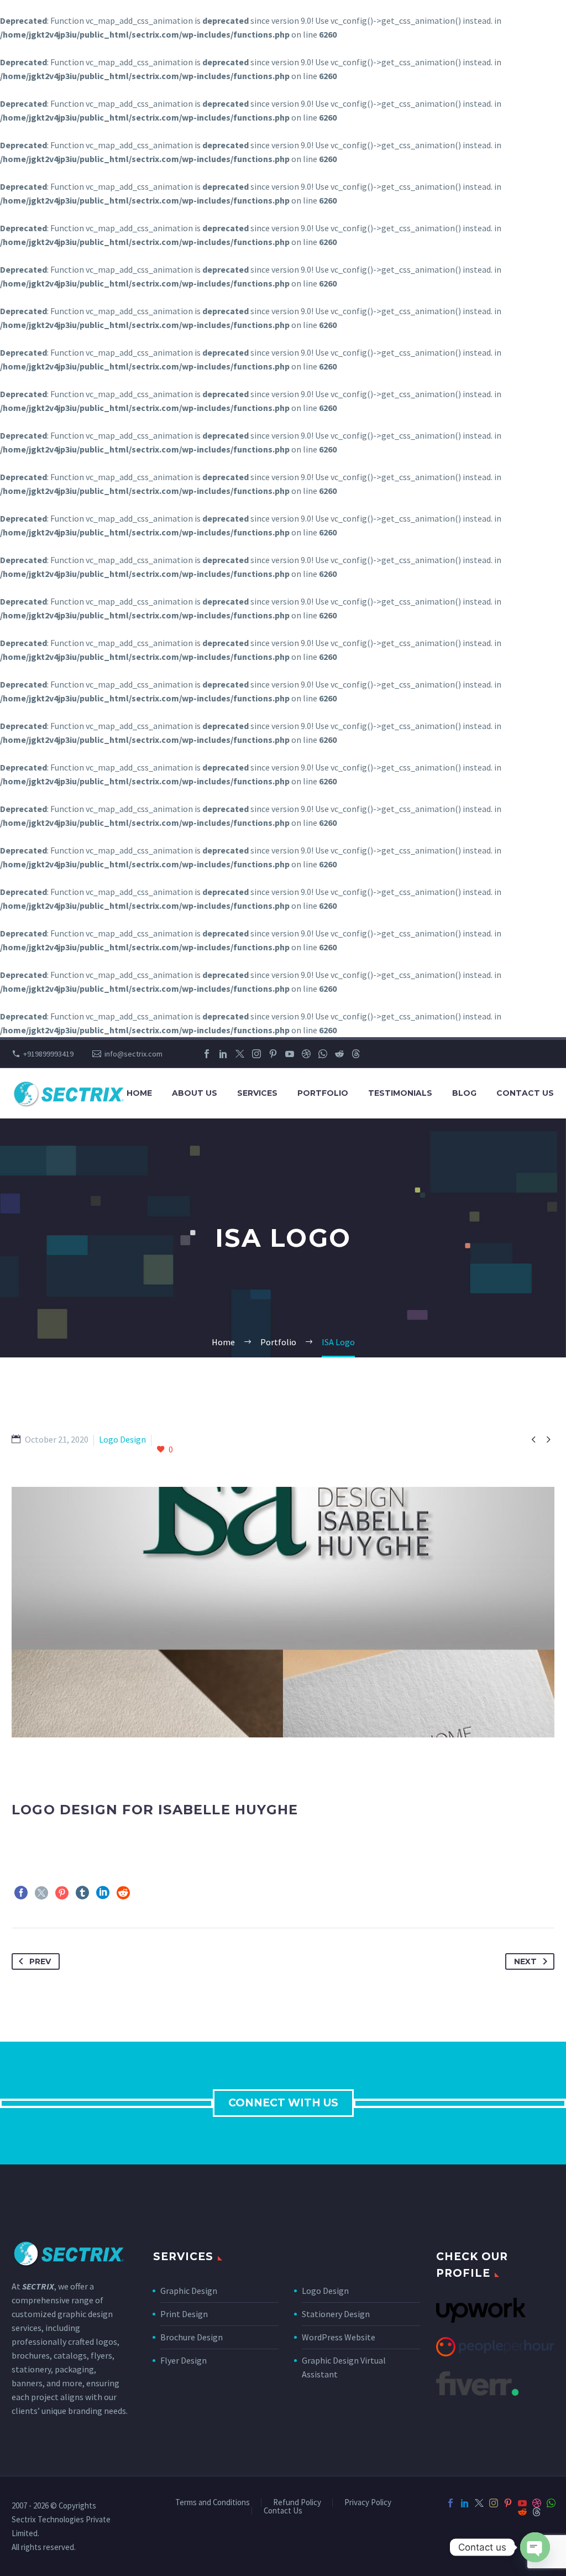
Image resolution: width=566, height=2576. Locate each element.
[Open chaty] (535, 2547)
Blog (464, 1093)
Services (257, 1093)
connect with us (283, 2103)
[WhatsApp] (323, 1054)
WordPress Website (339, 2337)
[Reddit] (339, 1054)
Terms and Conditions (213, 2503)
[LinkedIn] (223, 1054)
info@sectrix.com (133, 1054)
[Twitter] (240, 1054)
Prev (40, 1961)
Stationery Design (336, 2314)
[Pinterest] (273, 1054)
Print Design (184, 2314)
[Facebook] (207, 1054)
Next (525, 1961)
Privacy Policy (368, 2503)
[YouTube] (290, 1054)
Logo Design (325, 2291)
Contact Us (525, 1093)
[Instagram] (256, 1054)
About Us (195, 1093)
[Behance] (373, 1054)
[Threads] (356, 1054)
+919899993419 (48, 1054)
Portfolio (323, 1093)
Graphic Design (189, 2291)
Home (139, 1093)
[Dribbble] (306, 1054)
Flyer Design (184, 2360)
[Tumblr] (82, 1893)
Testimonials (400, 1093)
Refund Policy (297, 2503)
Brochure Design (192, 2337)
